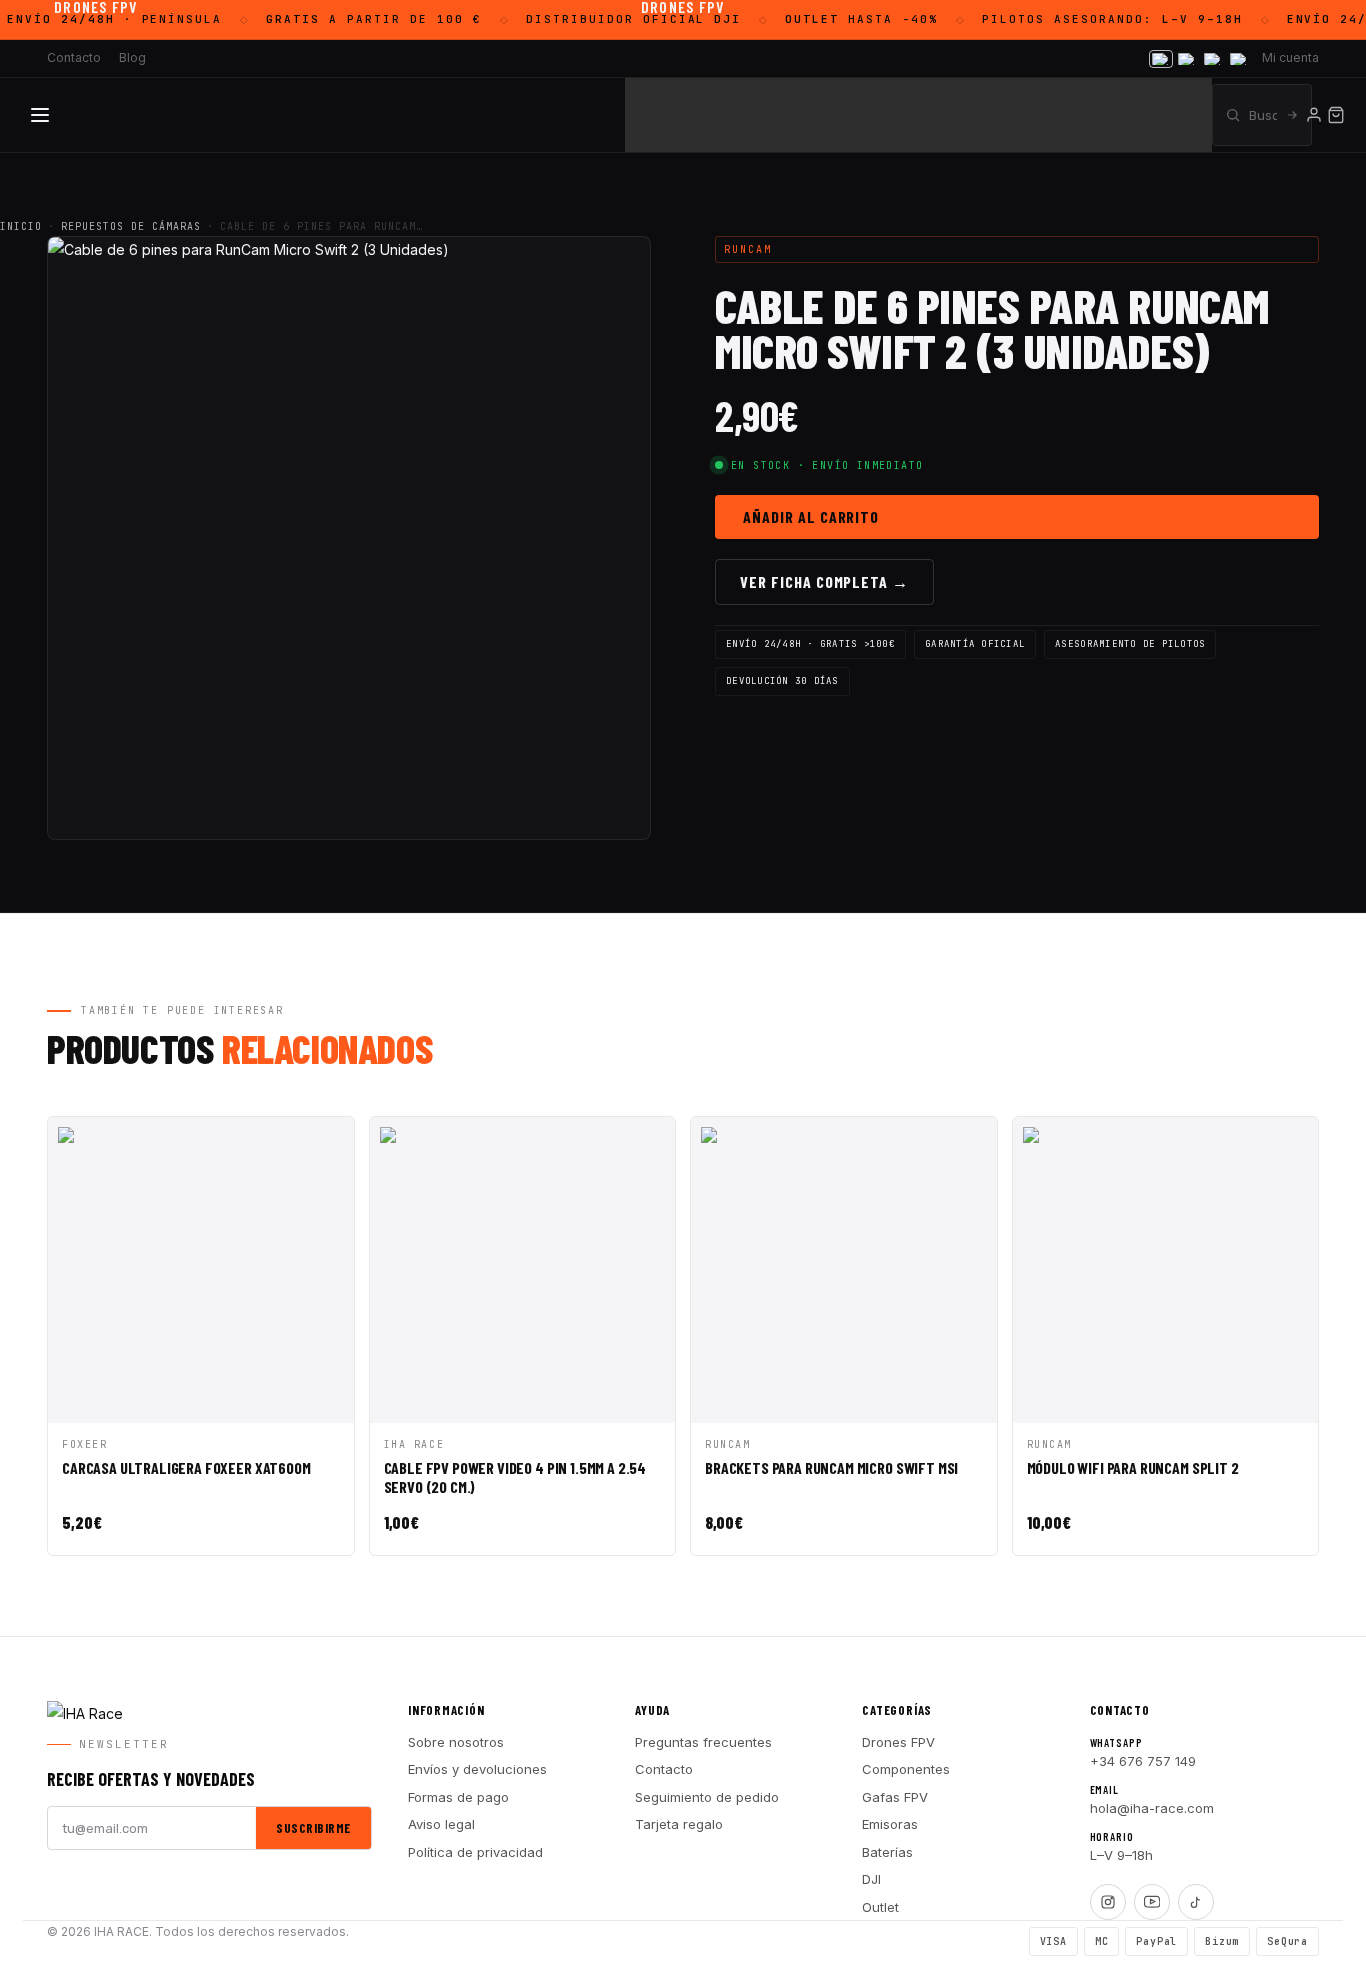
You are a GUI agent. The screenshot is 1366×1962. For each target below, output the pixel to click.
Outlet (880, 1907)
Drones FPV (898, 1742)
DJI (871, 1879)
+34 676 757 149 (1143, 1761)
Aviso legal (441, 1824)
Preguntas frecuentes (703, 1742)
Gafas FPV (895, 1797)
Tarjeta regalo (679, 1824)
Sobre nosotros (456, 1742)
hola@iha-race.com (1152, 1808)
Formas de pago (458, 1797)
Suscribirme (313, 1828)
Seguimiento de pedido (707, 1797)
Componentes (906, 1769)
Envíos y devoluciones (477, 1769)
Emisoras (890, 1824)
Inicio (21, 226)
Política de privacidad (475, 1852)
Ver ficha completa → (824, 581)
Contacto (664, 1769)
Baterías (887, 1852)
